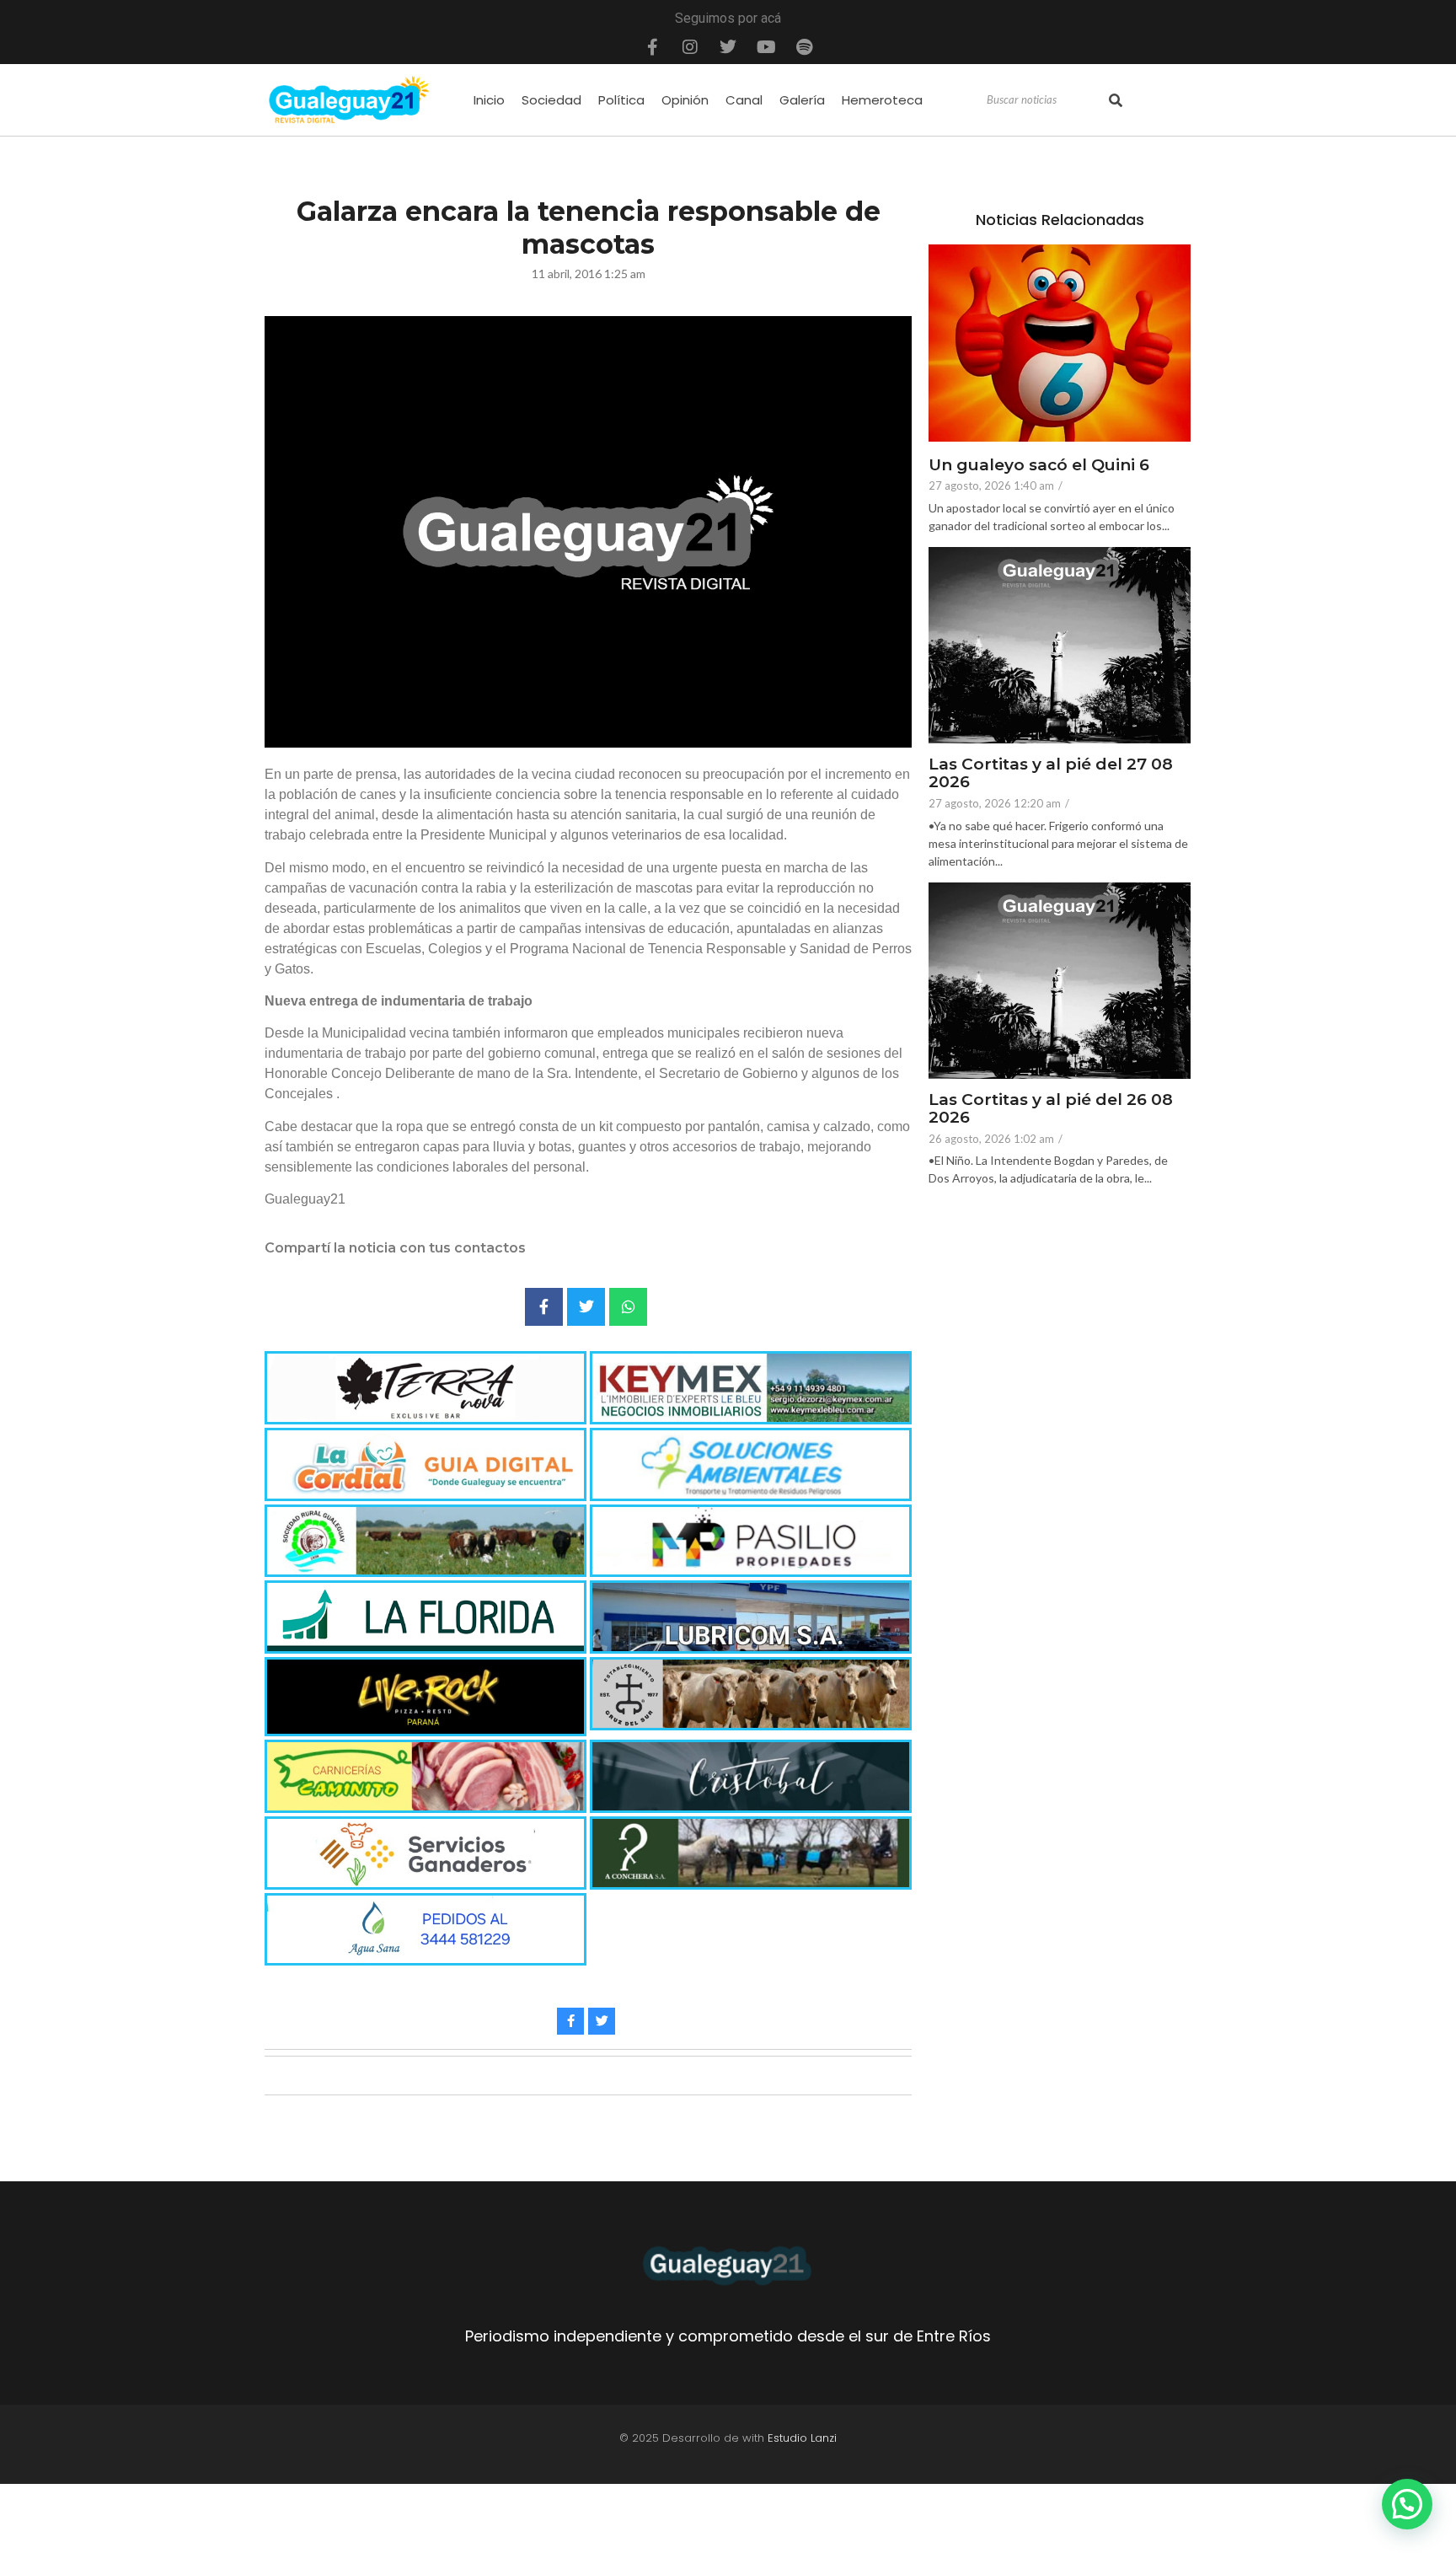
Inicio (489, 100)
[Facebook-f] (652, 47)
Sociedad (551, 100)
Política (621, 100)
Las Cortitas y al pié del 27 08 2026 (1051, 774)
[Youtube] (766, 47)
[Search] (1116, 100)
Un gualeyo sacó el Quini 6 (1039, 466)
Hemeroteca (882, 100)
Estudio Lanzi (802, 2438)
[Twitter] (728, 47)
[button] (1407, 2504)
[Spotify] (804, 47)
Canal (744, 100)
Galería (802, 100)
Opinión (685, 100)
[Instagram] (690, 47)
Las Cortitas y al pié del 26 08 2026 (1051, 1109)
